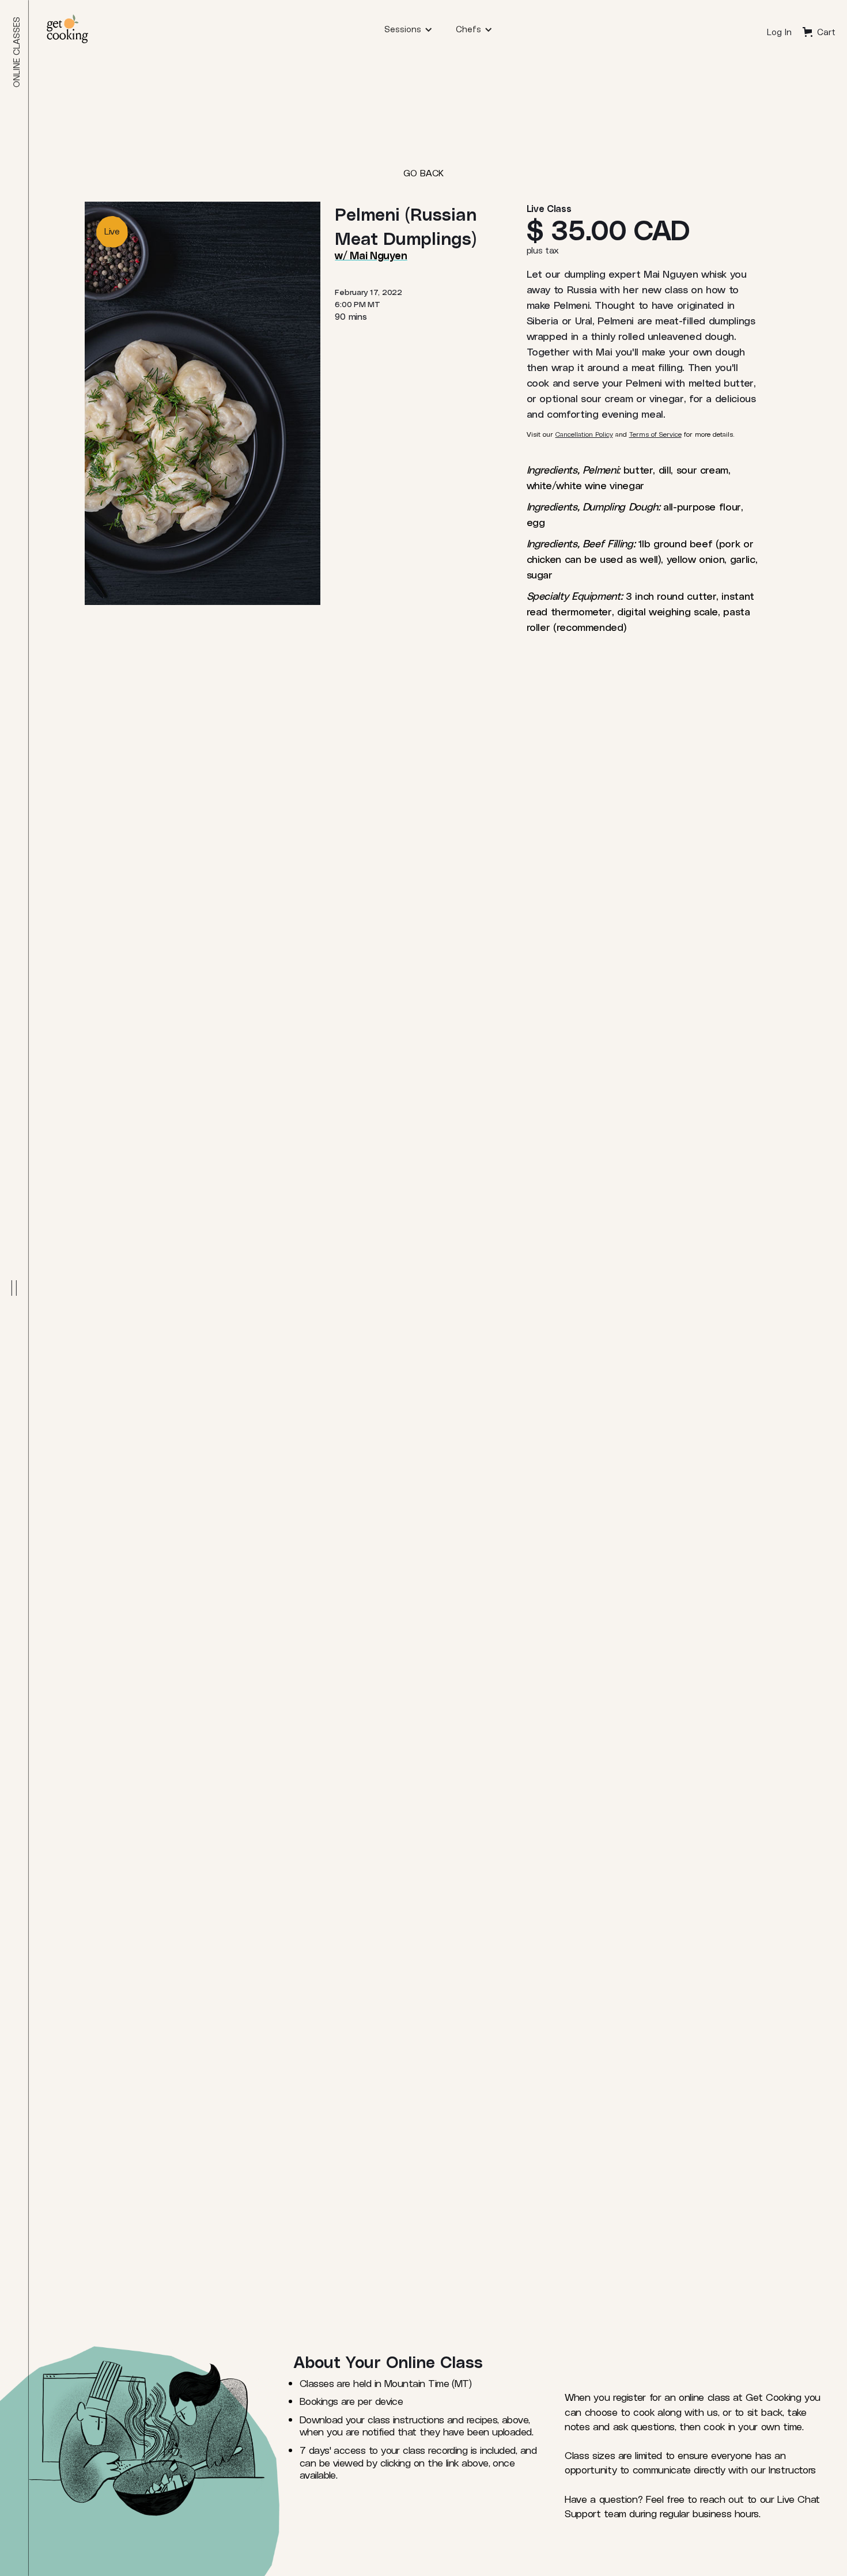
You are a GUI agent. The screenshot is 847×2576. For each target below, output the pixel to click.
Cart (826, 32)
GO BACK (423, 173)
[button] (409, 29)
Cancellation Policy (584, 434)
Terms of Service (655, 434)
